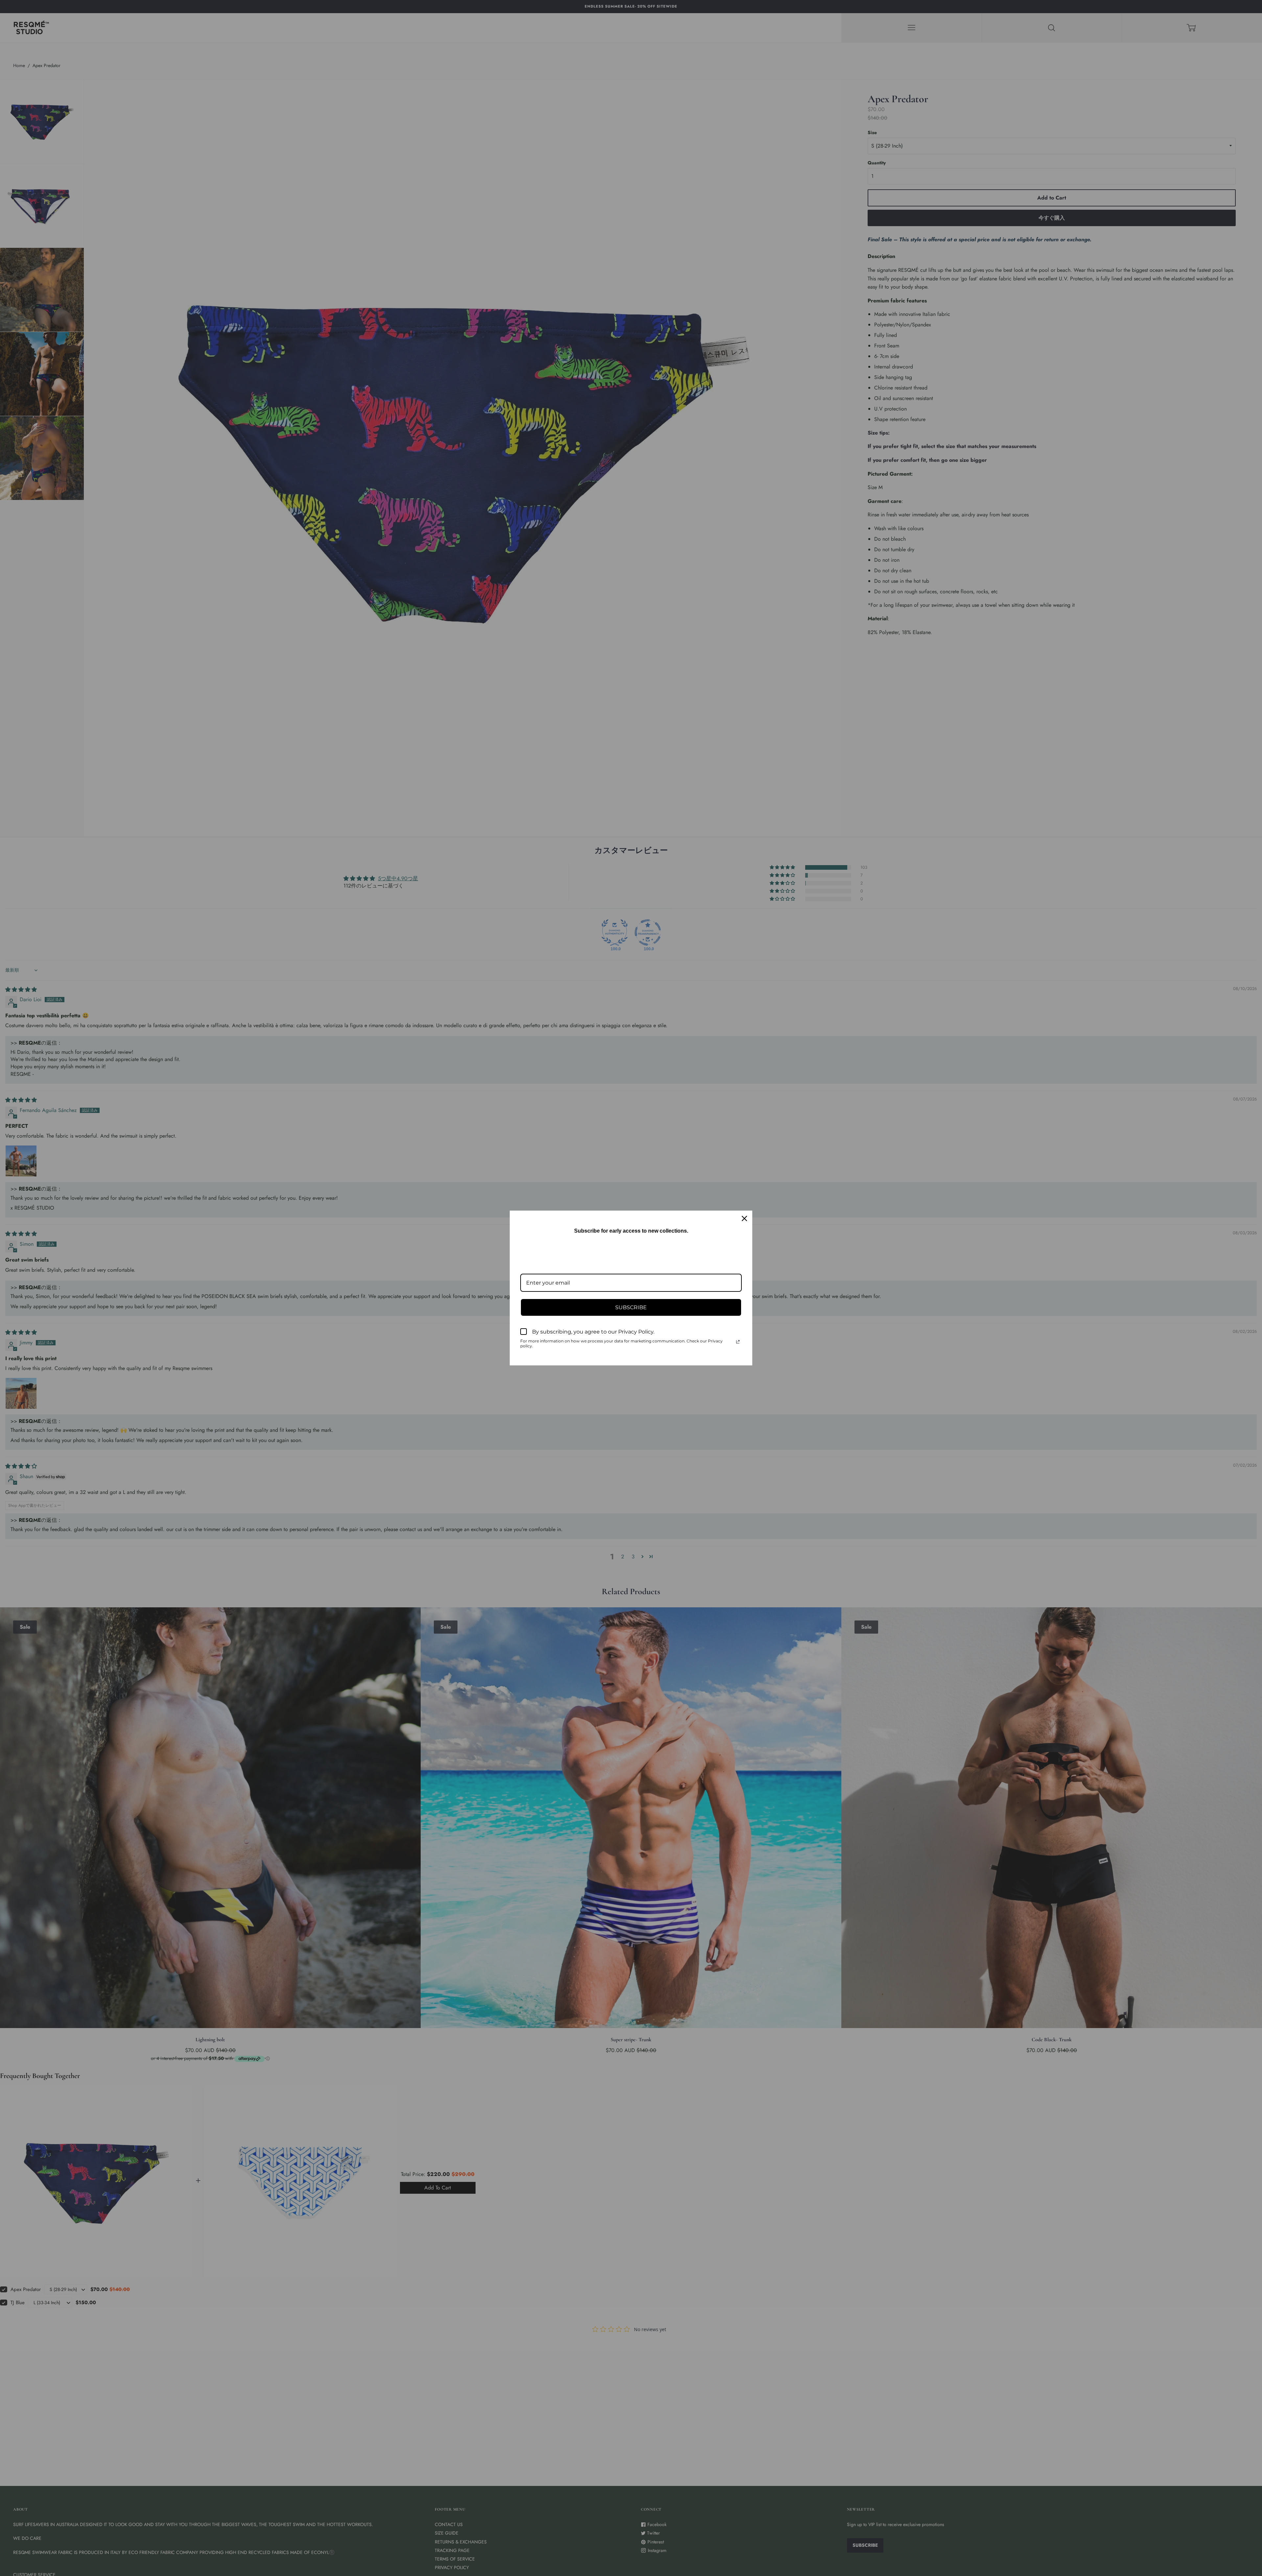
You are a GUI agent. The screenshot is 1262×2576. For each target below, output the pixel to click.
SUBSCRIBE (631, 1307)
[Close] (744, 1218)
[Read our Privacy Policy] (738, 1342)
